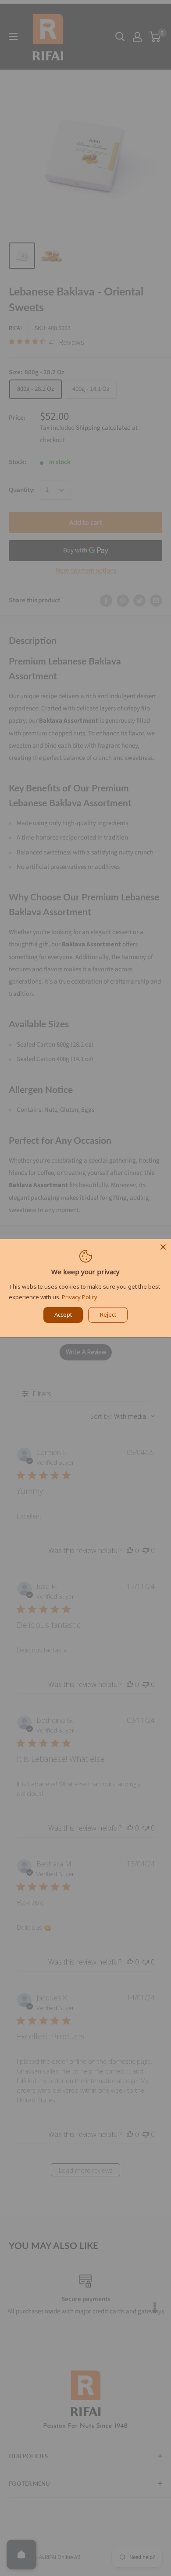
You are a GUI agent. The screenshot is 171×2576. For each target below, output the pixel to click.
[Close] (163, 1247)
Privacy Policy (80, 1297)
